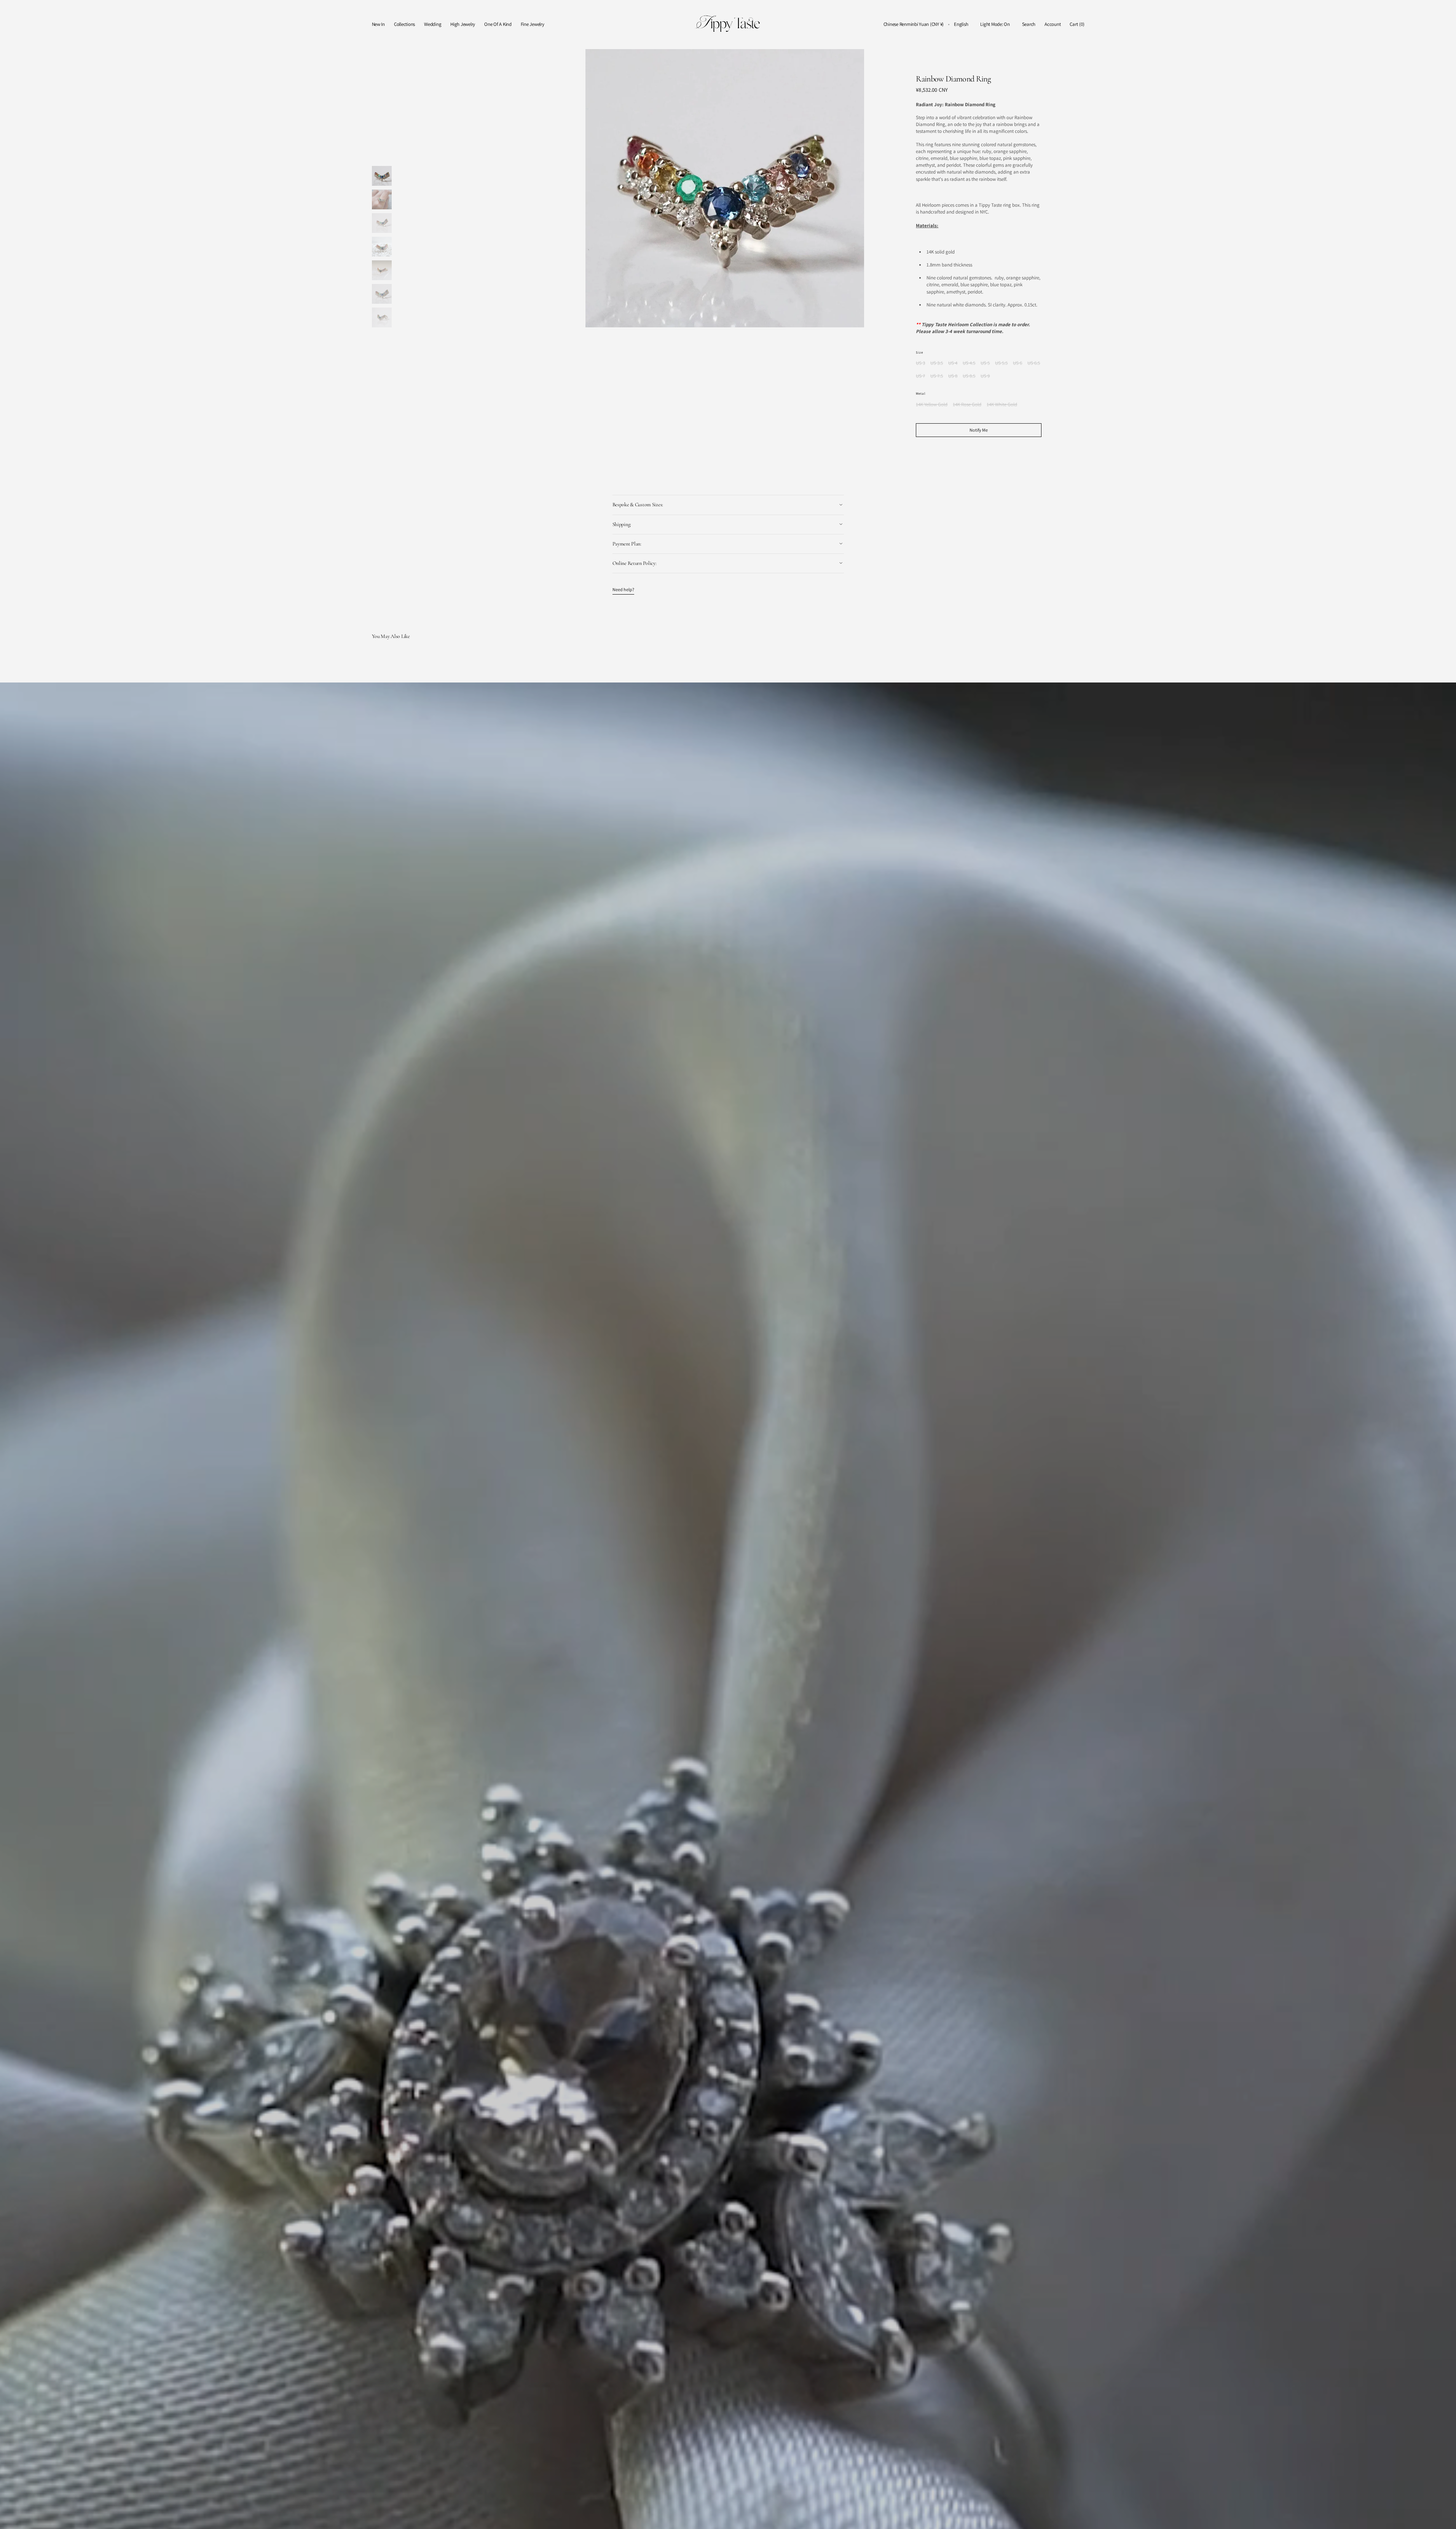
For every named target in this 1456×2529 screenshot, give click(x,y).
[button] (914, 25)
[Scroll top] (1445, 2518)
